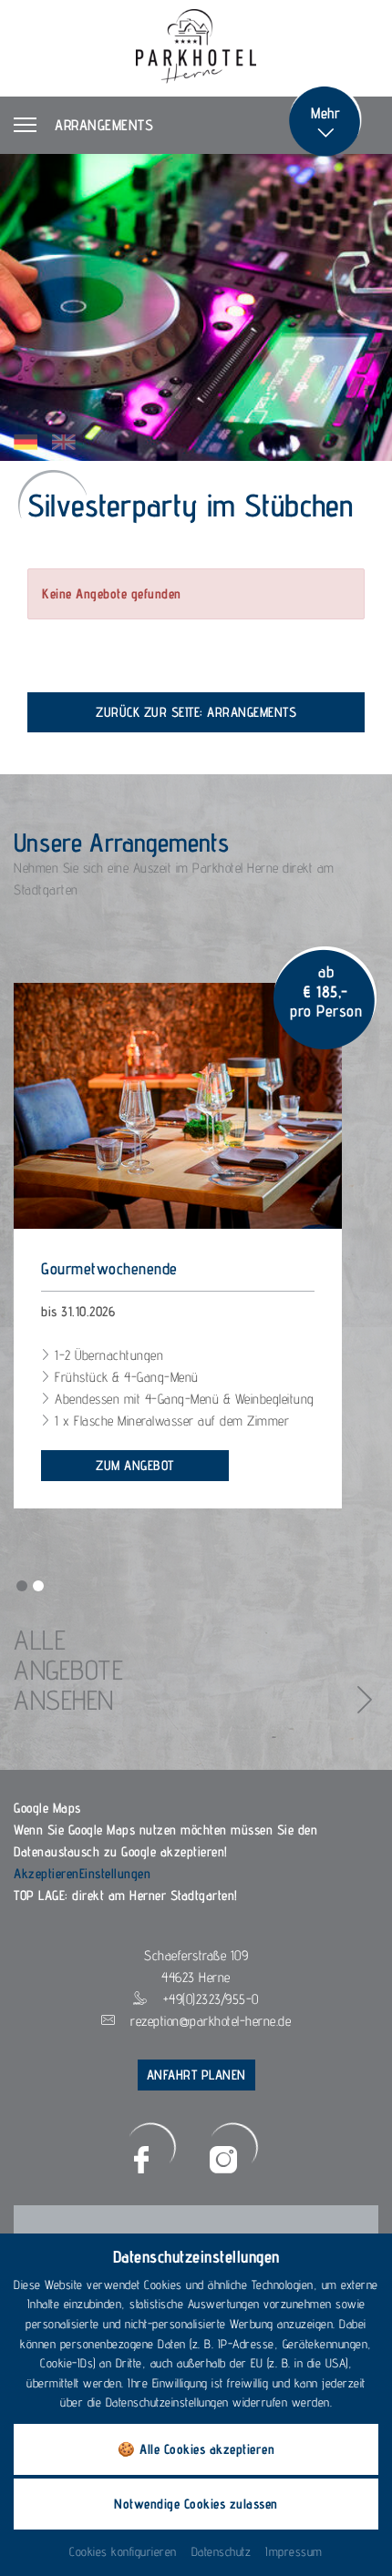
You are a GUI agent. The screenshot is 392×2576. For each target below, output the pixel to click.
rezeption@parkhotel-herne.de (211, 2021)
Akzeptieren (46, 1873)
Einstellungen (115, 1873)
